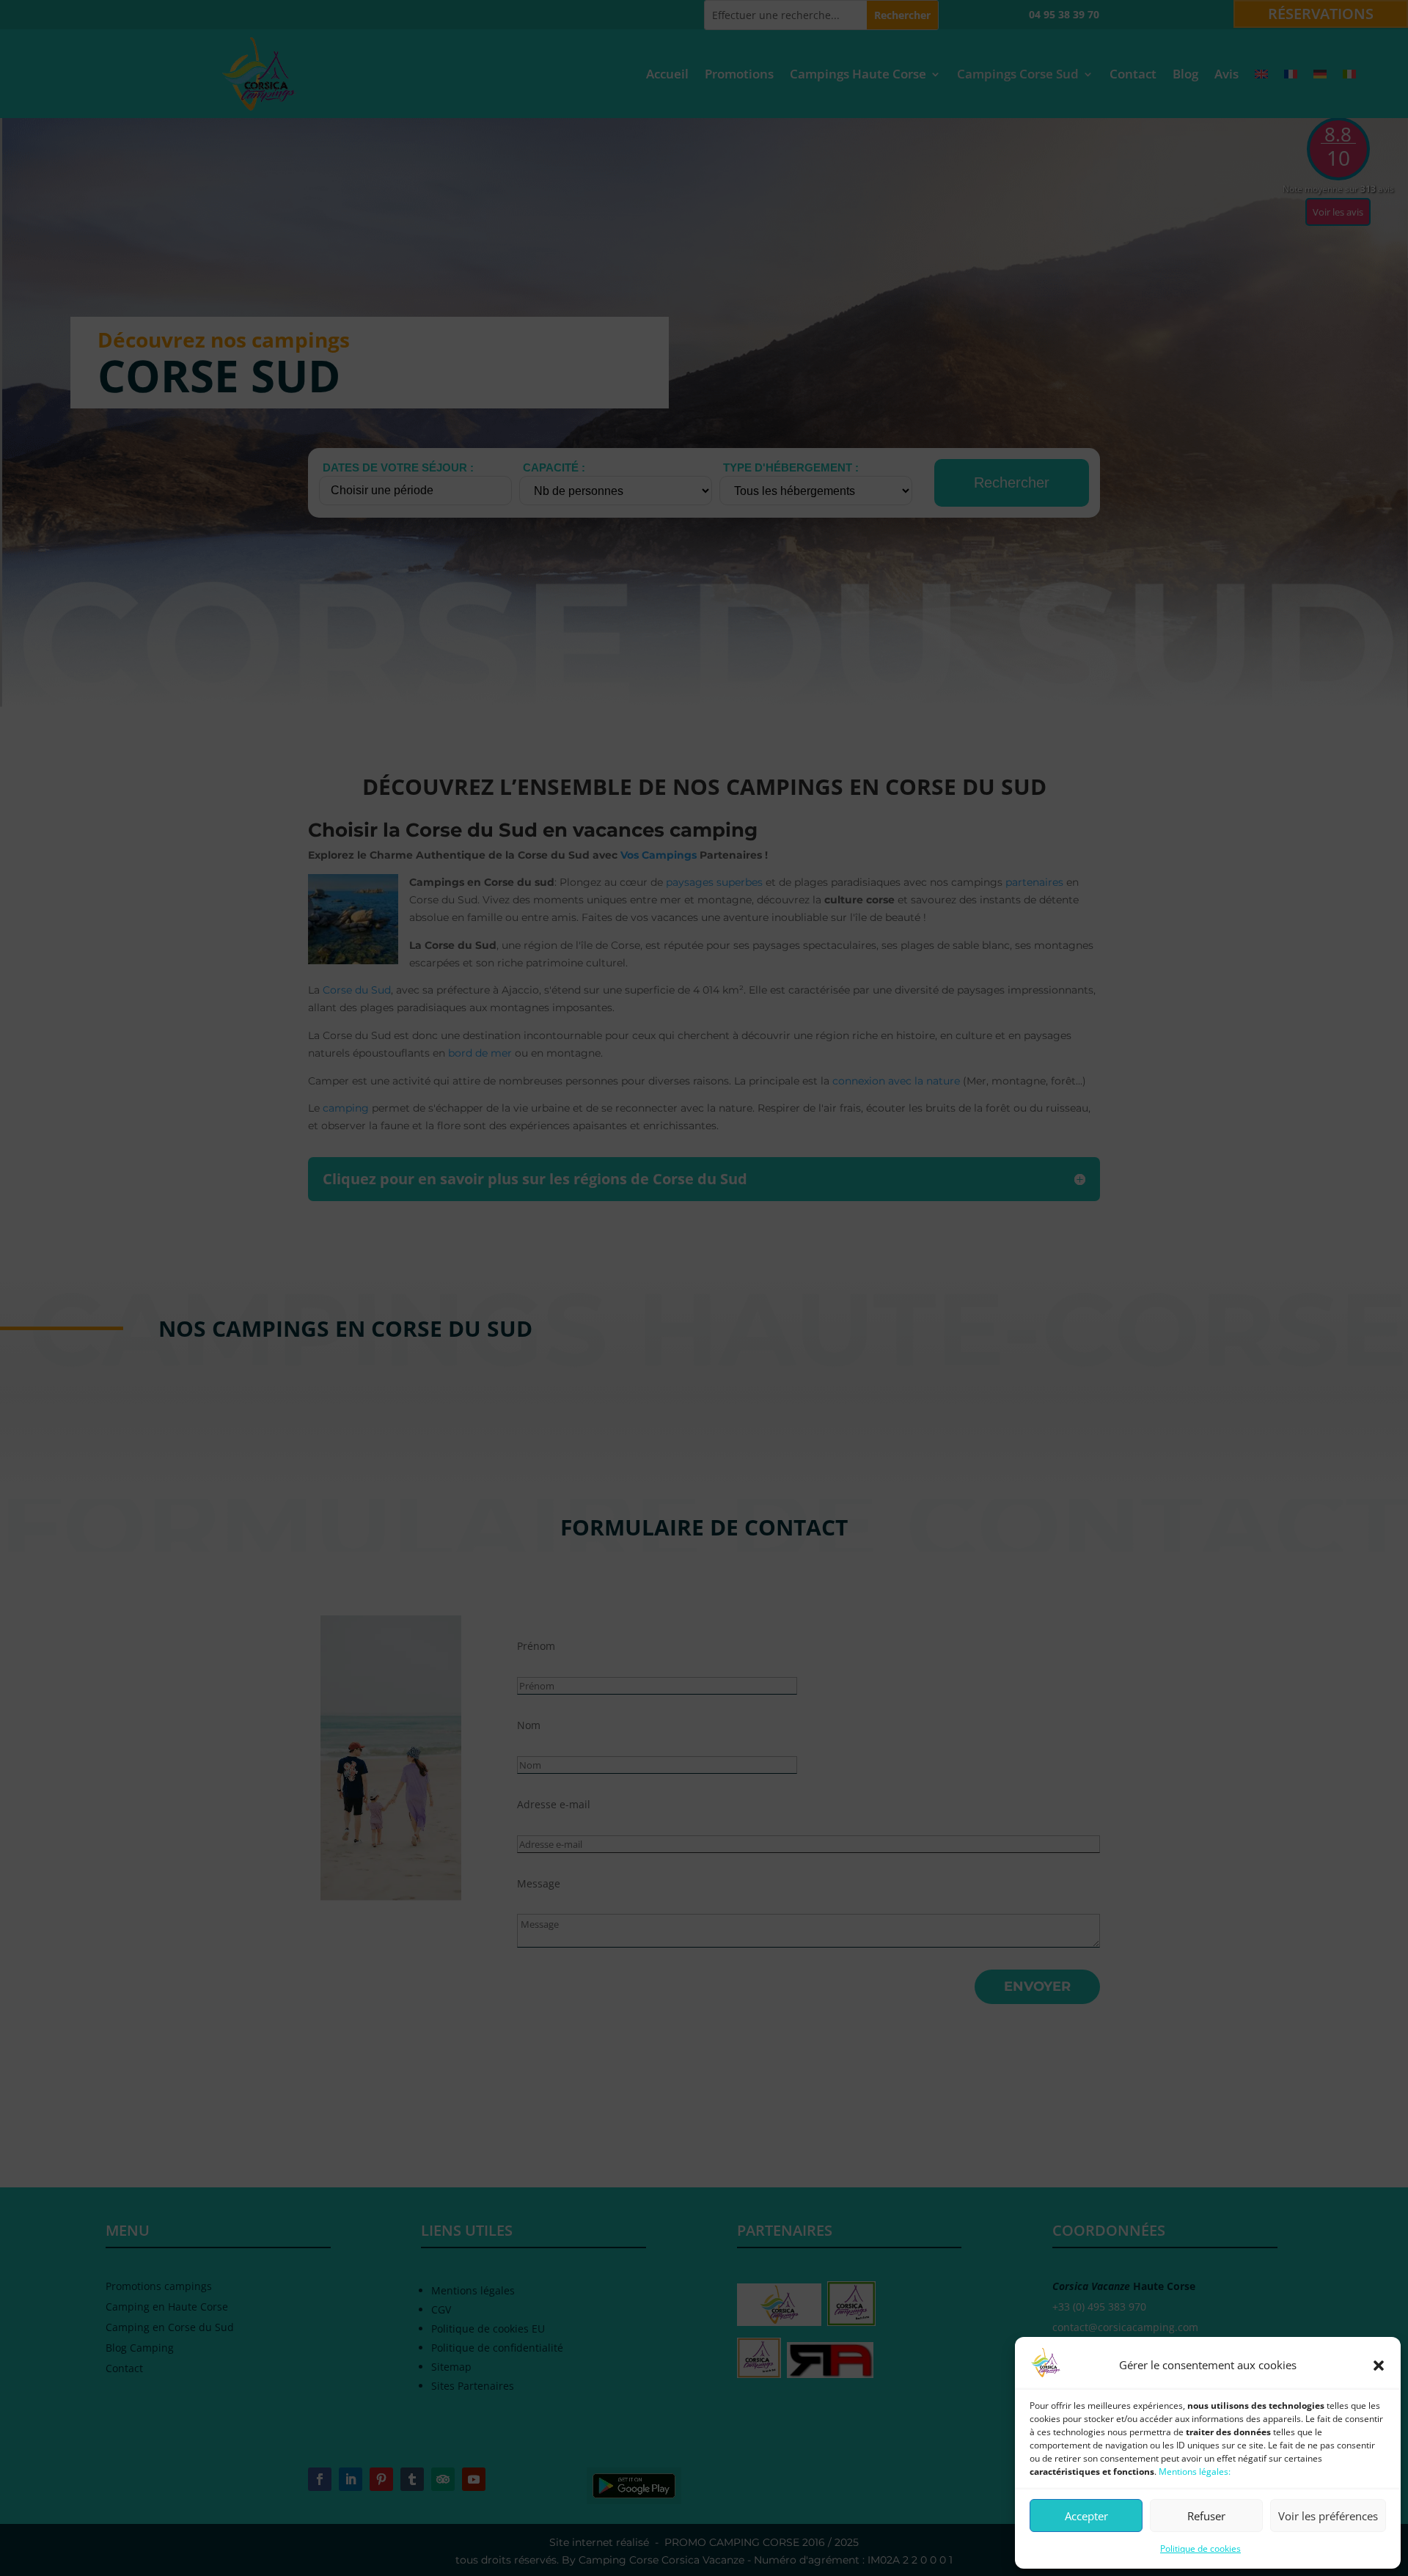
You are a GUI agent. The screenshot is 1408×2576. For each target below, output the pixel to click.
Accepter (1086, 2516)
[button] (1379, 2366)
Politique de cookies (1200, 2549)
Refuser (1206, 2516)
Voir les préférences (1328, 2516)
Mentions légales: (1195, 2472)
